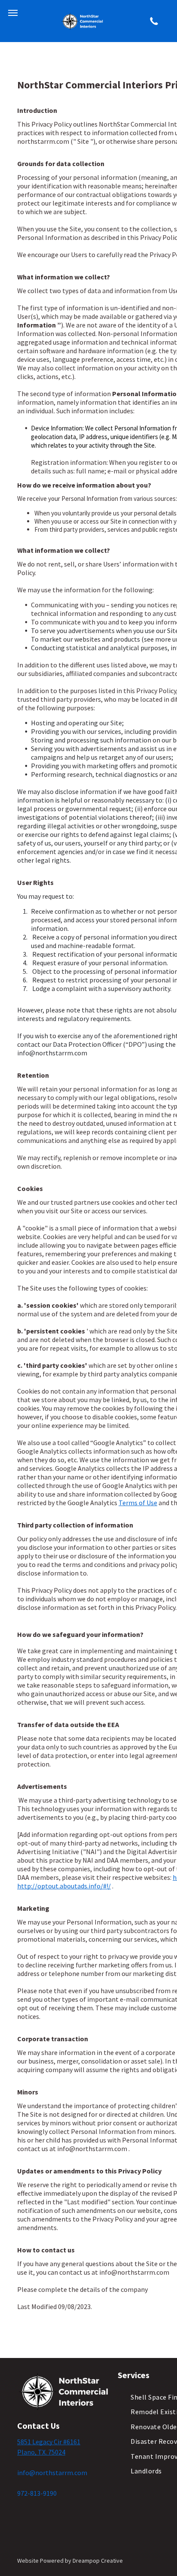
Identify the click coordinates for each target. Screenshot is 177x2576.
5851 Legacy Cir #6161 (49, 2442)
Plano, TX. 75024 (41, 2452)
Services (134, 2375)
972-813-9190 (37, 2493)
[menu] (13, 13)
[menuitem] (146, 2471)
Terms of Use (138, 1503)
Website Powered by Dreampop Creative (70, 2561)
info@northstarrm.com (52, 2473)
